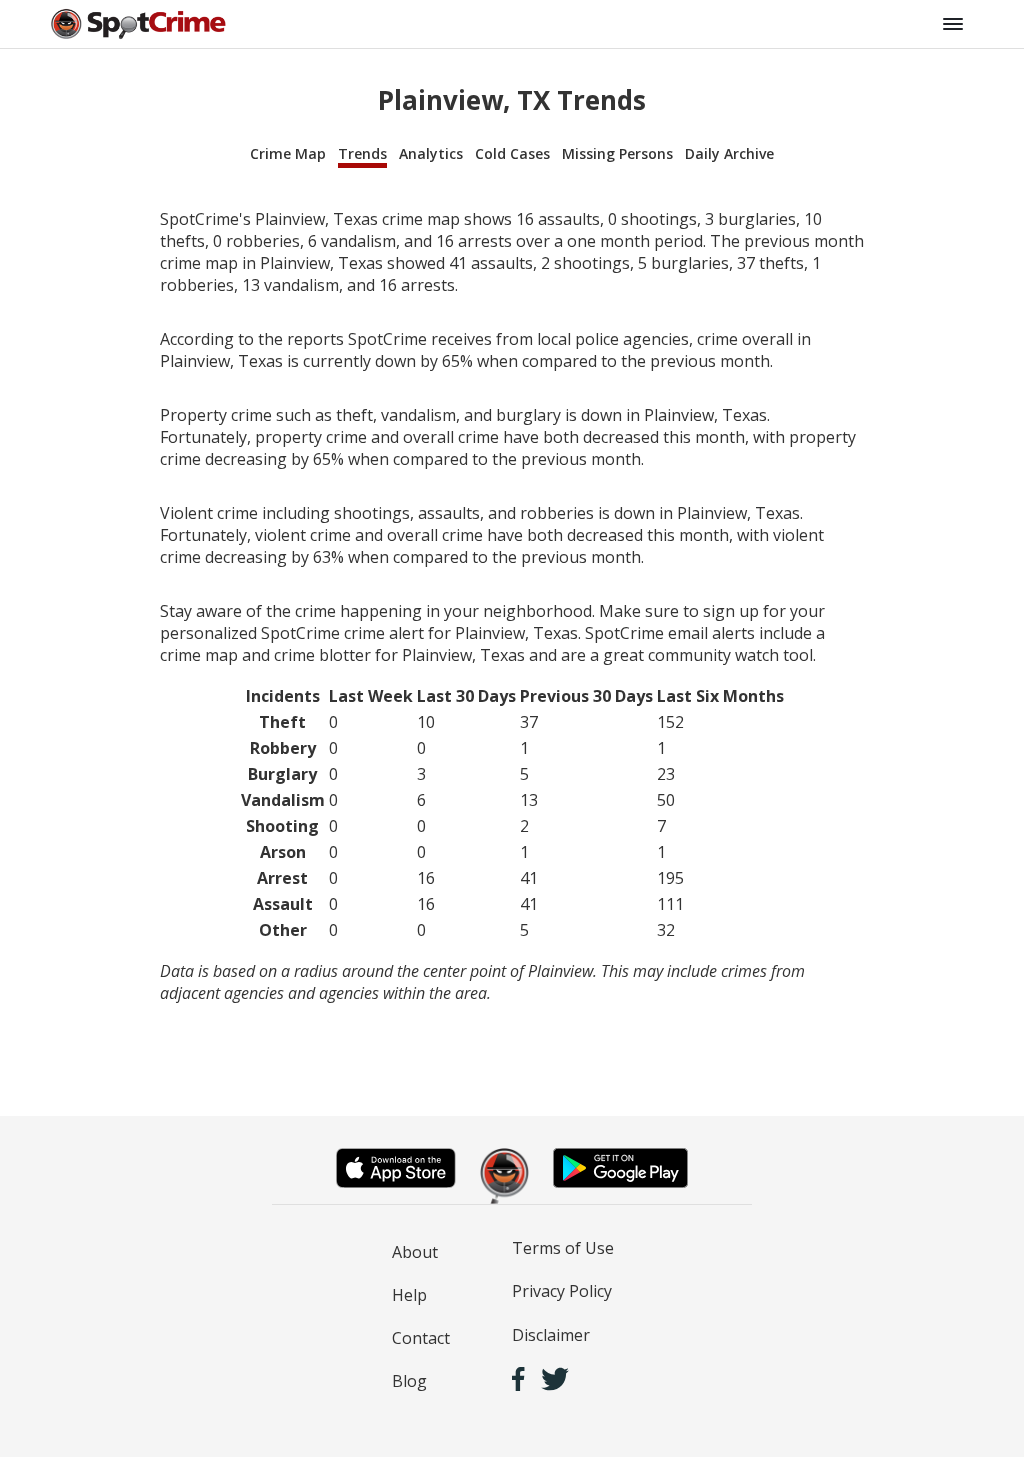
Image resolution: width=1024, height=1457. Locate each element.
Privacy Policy (562, 1291)
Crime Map (288, 153)
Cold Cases (512, 153)
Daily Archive (729, 153)
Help (409, 1295)
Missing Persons (617, 153)
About (415, 1252)
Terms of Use (563, 1248)
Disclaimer (551, 1335)
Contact (421, 1338)
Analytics (431, 153)
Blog (409, 1381)
